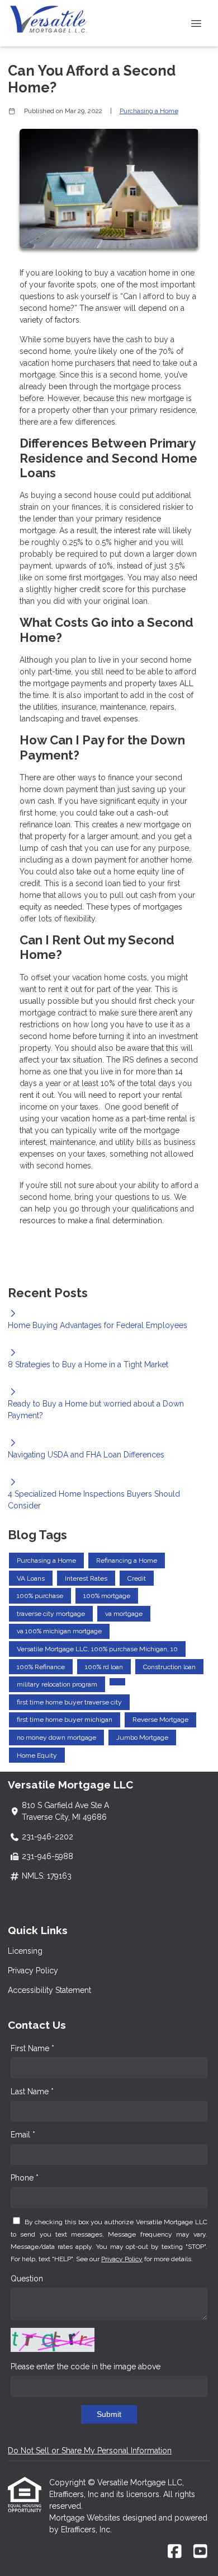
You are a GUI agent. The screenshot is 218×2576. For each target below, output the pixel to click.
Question (27, 2279)
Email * (23, 2135)
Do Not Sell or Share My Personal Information (90, 2451)
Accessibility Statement (49, 1990)
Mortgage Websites (86, 2518)
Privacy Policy (33, 1971)
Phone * (25, 2178)
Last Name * (32, 2091)
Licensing (25, 1951)
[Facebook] (175, 2552)
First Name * (32, 2048)
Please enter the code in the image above (86, 2367)
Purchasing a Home (149, 111)
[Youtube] (200, 2552)
